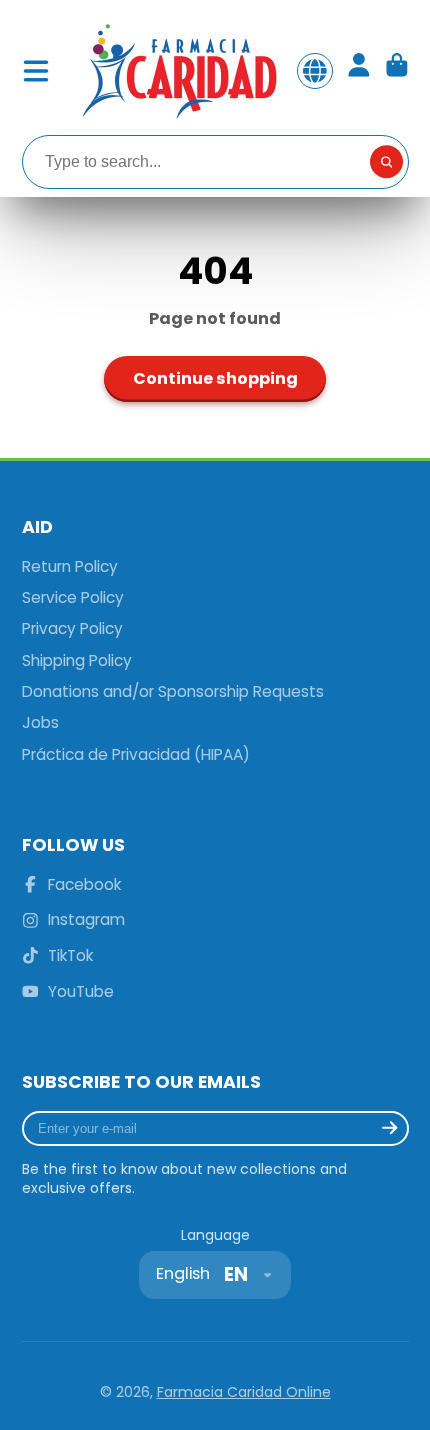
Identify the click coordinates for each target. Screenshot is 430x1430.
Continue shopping (215, 378)
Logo (178, 71)
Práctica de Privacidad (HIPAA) (136, 754)
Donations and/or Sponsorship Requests (173, 691)
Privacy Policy (72, 628)
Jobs (40, 722)
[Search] (387, 162)
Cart (397, 71)
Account (359, 71)
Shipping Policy (77, 660)
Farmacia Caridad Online (244, 1392)
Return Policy (70, 566)
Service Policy (73, 597)
